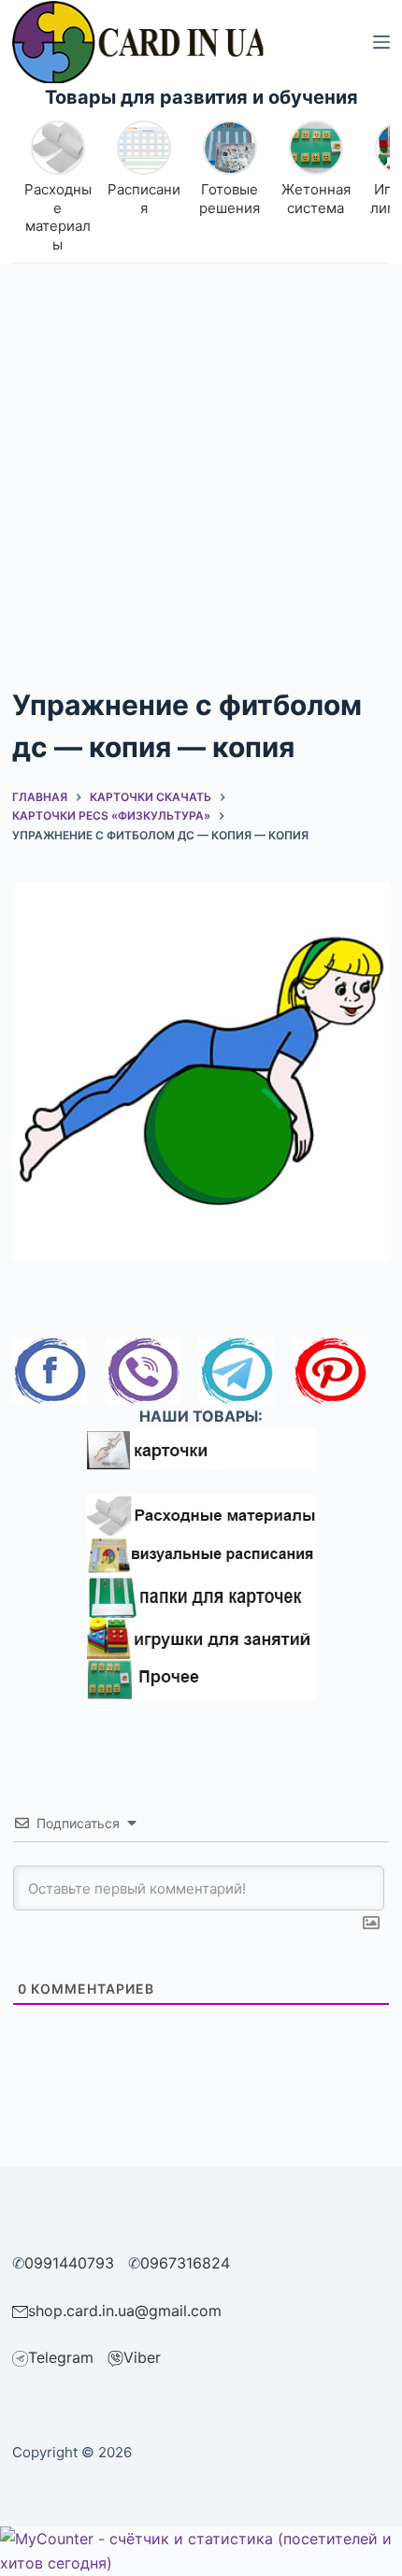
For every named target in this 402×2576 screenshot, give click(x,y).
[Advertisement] (201, 474)
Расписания (144, 199)
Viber (142, 2357)
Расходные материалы (58, 217)
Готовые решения (230, 199)
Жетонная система (316, 199)
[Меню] (381, 42)
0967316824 (185, 2263)
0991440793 (69, 2263)
